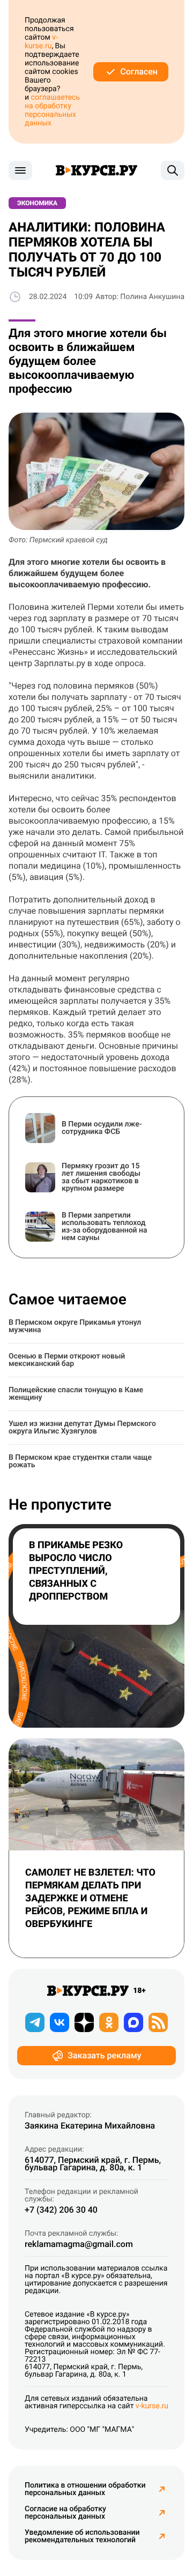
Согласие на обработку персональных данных (65, 2513)
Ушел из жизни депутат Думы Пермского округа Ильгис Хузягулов (82, 1428)
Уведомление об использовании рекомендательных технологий (82, 2536)
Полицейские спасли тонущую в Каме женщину (76, 1394)
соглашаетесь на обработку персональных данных (52, 110)
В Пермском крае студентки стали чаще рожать (80, 1461)
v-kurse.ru (41, 42)
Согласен (139, 72)
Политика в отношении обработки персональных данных (85, 2489)
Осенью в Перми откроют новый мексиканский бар (67, 1360)
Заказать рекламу (104, 2055)
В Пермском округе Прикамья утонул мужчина (75, 1326)
